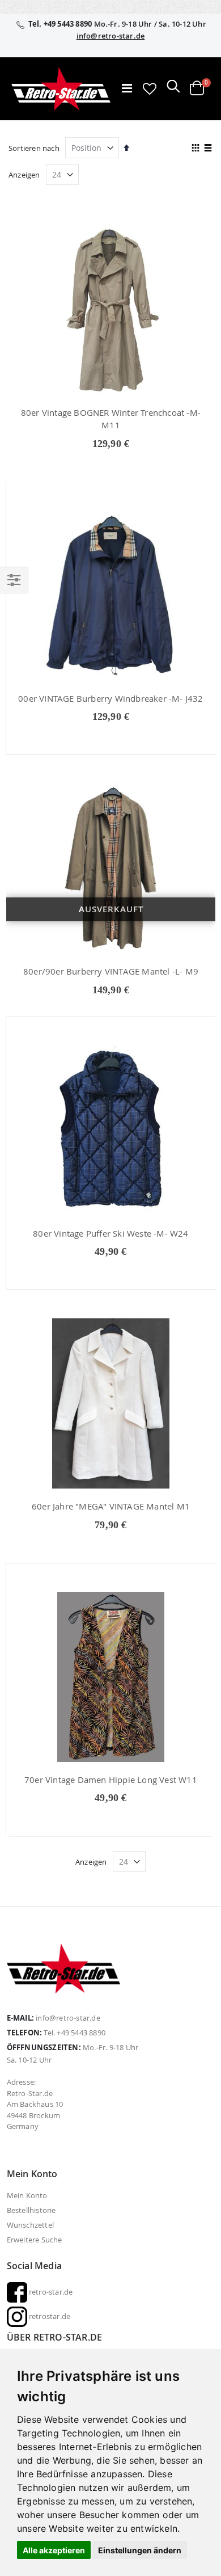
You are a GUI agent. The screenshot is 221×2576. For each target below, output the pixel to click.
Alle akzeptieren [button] (54, 2550)
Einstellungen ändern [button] (140, 2550)
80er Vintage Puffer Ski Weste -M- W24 (110, 1233)
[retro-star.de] (61, 89)
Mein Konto (27, 2195)
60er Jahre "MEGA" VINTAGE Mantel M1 (111, 1506)
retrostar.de (49, 2316)
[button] (150, 88)
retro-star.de (50, 2292)
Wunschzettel (30, 2225)
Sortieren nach (34, 148)
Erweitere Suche (35, 2240)
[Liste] (208, 149)
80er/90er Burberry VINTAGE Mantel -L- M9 (111, 971)
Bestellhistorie (31, 2210)
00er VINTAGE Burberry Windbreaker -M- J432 (110, 698)
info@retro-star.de (111, 36)
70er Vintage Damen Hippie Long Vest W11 (111, 1780)
